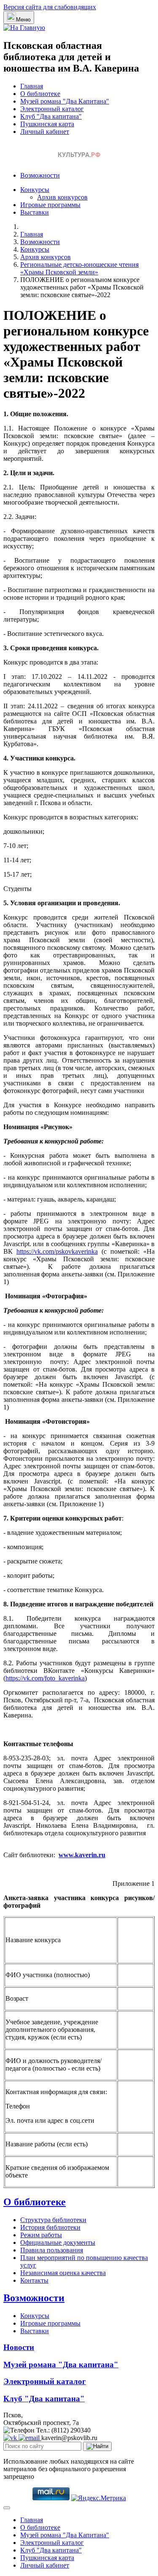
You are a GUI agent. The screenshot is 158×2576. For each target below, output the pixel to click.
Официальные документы (58, 2242)
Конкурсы (35, 190)
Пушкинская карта (47, 124)
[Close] (7, 2508)
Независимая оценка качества (63, 2273)
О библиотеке (40, 94)
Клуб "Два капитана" (51, 116)
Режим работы (41, 2235)
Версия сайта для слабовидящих (50, 7)
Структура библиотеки (53, 2220)
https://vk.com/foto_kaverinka (45, 1678)
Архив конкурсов (62, 197)
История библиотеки (50, 2227)
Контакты (34, 2280)
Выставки (35, 212)
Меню (23, 20)
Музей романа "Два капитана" (61, 2365)
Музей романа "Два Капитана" (65, 101)
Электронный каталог (52, 109)
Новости (19, 2347)
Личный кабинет (45, 132)
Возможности (40, 175)
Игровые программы (50, 205)
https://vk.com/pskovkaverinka (57, 1251)
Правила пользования (52, 2250)
